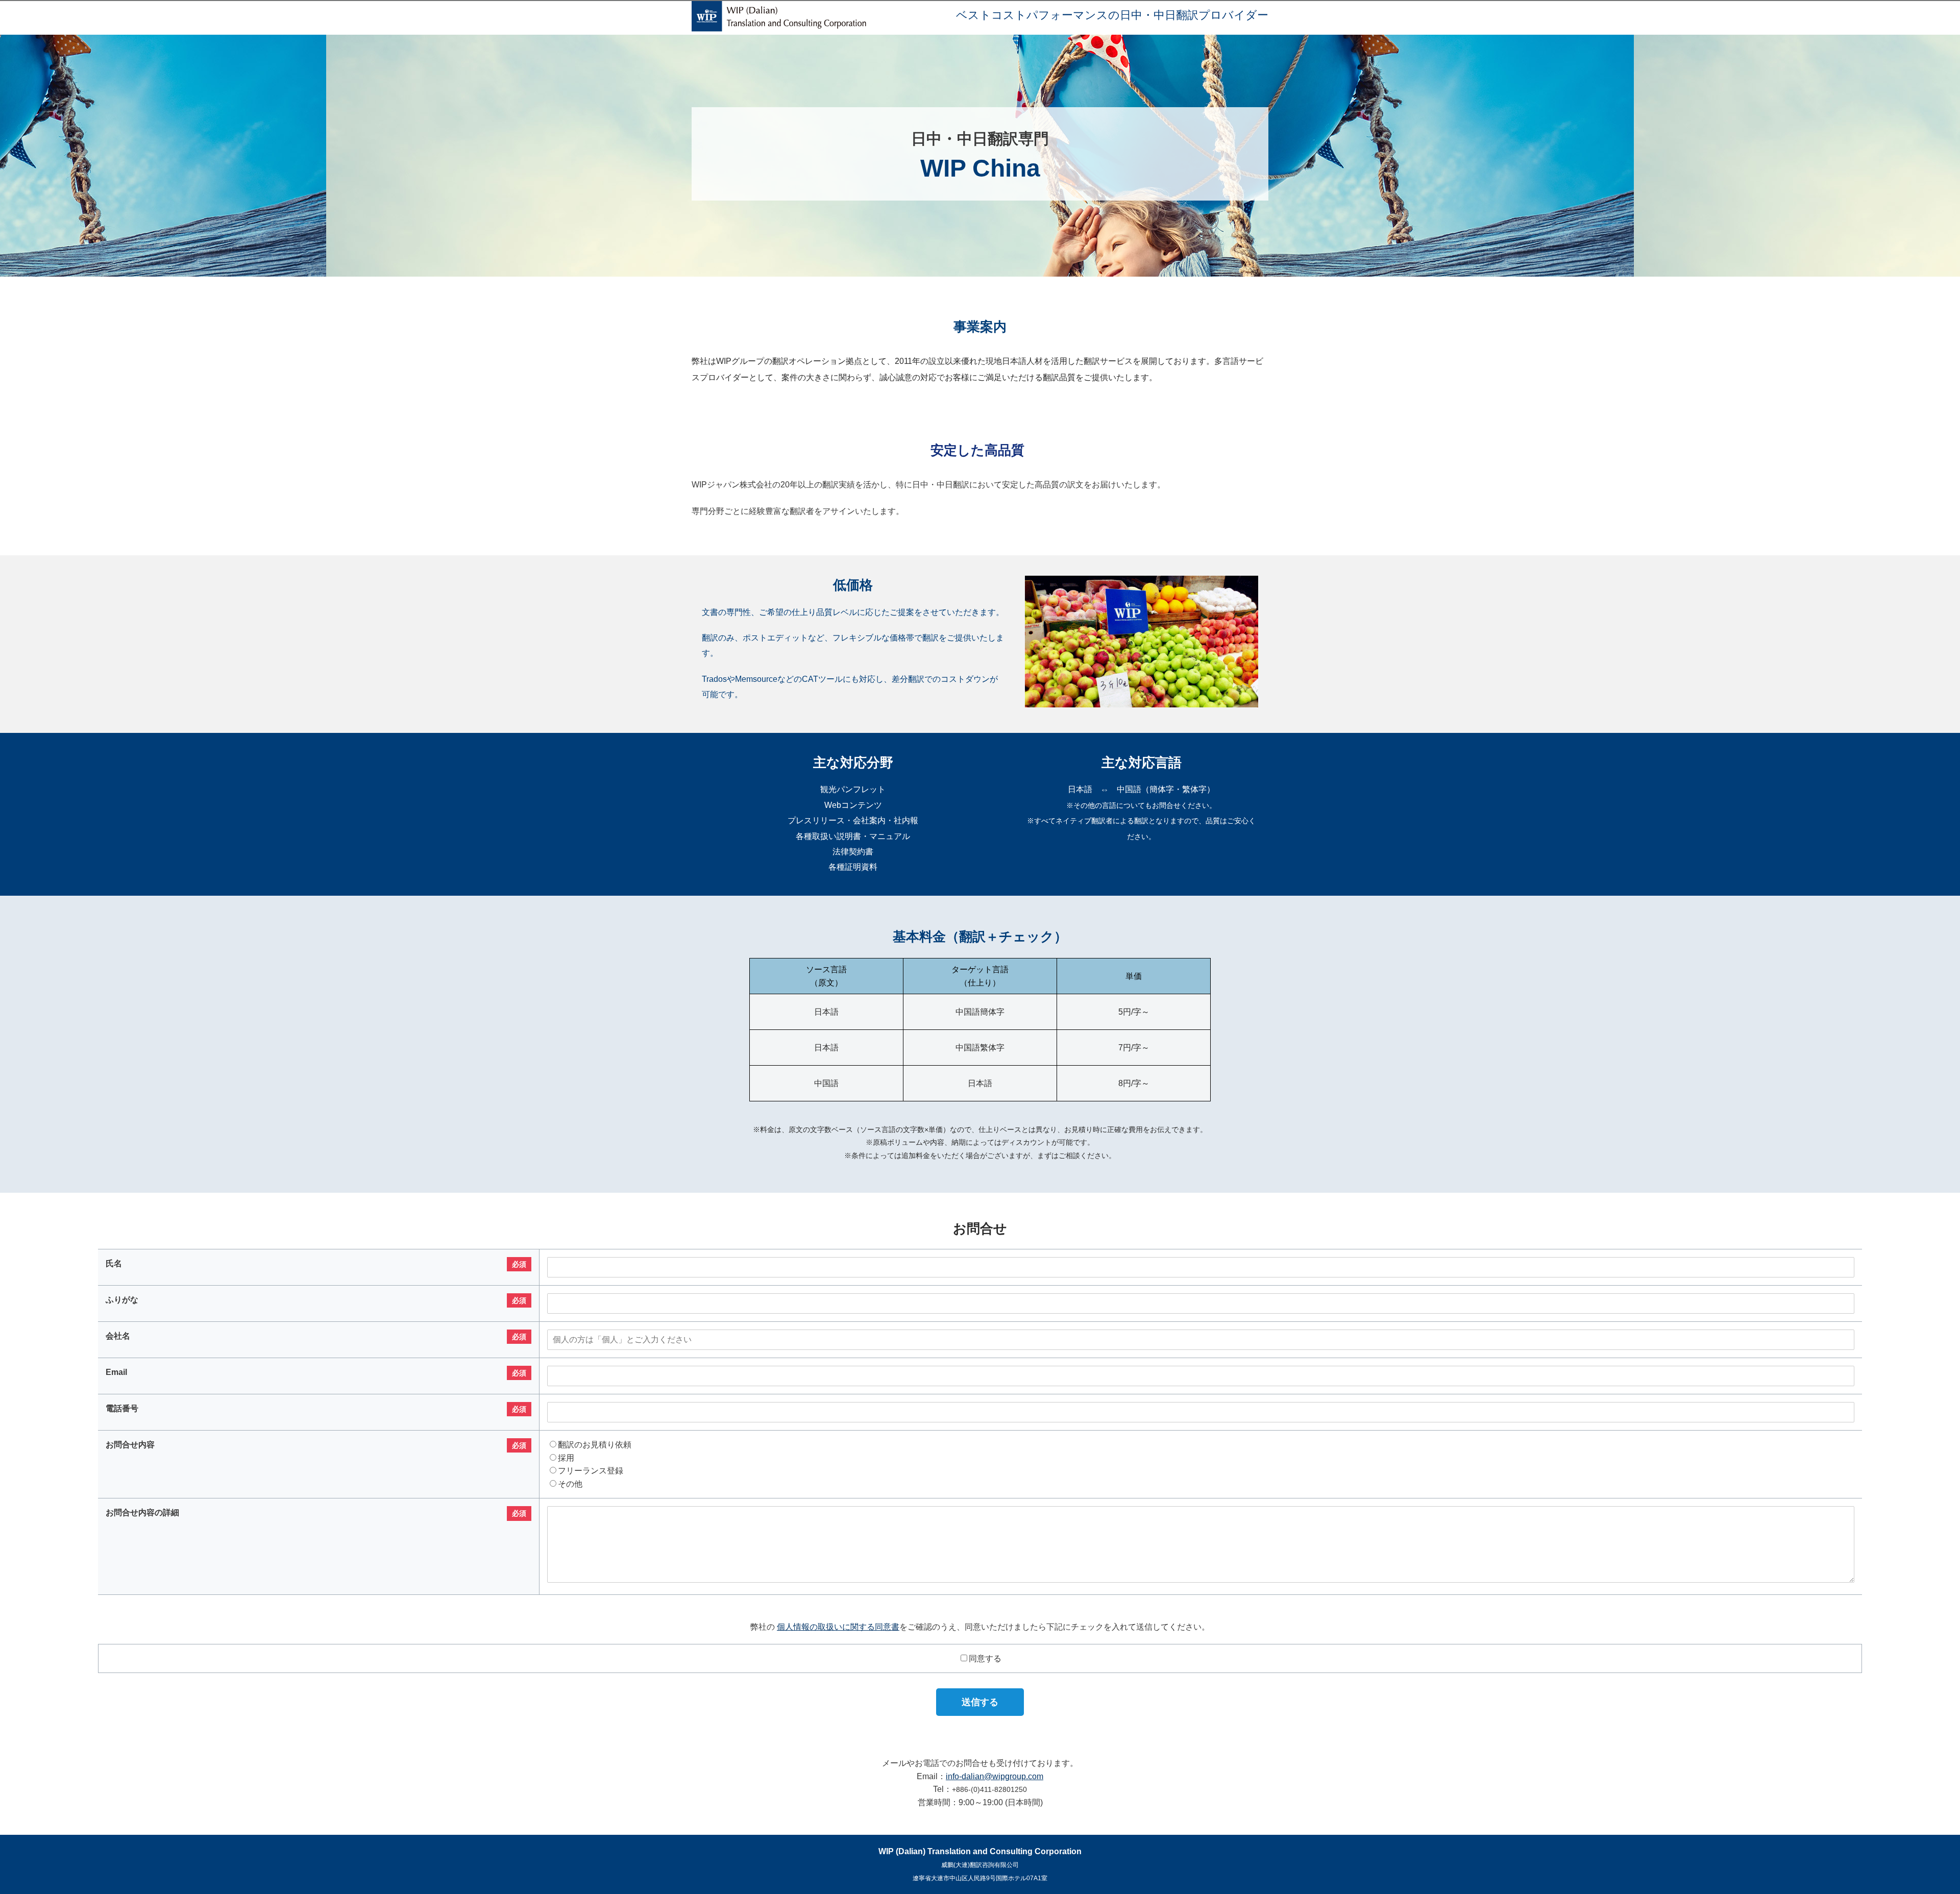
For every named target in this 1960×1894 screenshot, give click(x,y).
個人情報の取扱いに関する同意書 (838, 1627)
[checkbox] (1201, 1464)
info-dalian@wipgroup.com (995, 1776)
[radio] (1201, 1445)
